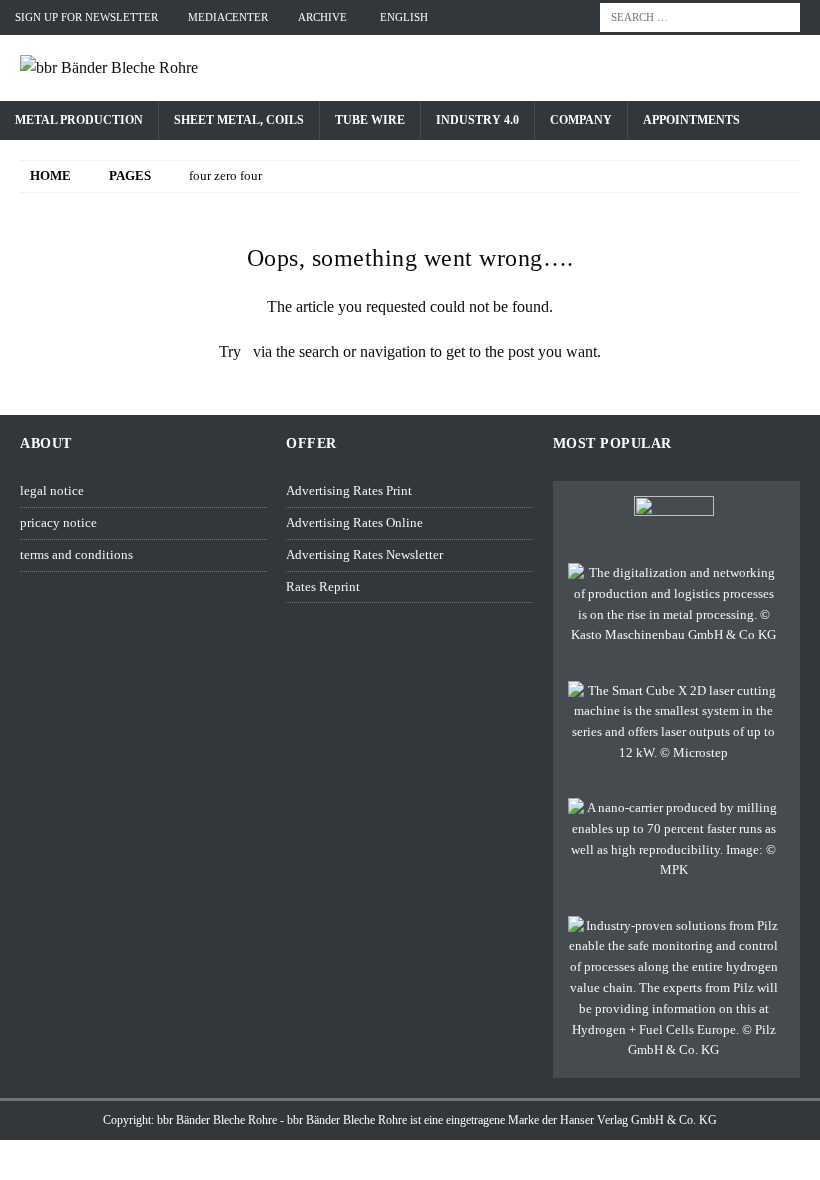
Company (581, 120)
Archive (322, 17)
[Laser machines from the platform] (674, 722)
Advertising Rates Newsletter (364, 554)
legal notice (52, 490)
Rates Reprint (323, 586)
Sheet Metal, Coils (239, 120)
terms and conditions (76, 554)
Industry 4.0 (477, 120)
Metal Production (79, 120)
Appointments (691, 120)
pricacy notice (58, 522)
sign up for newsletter (86, 17)
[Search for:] (700, 15)
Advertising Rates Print (349, 490)
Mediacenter (228, 17)
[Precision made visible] (674, 839)
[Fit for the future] (674, 604)
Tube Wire (370, 120)
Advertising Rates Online (354, 522)
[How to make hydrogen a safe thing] (674, 989)
